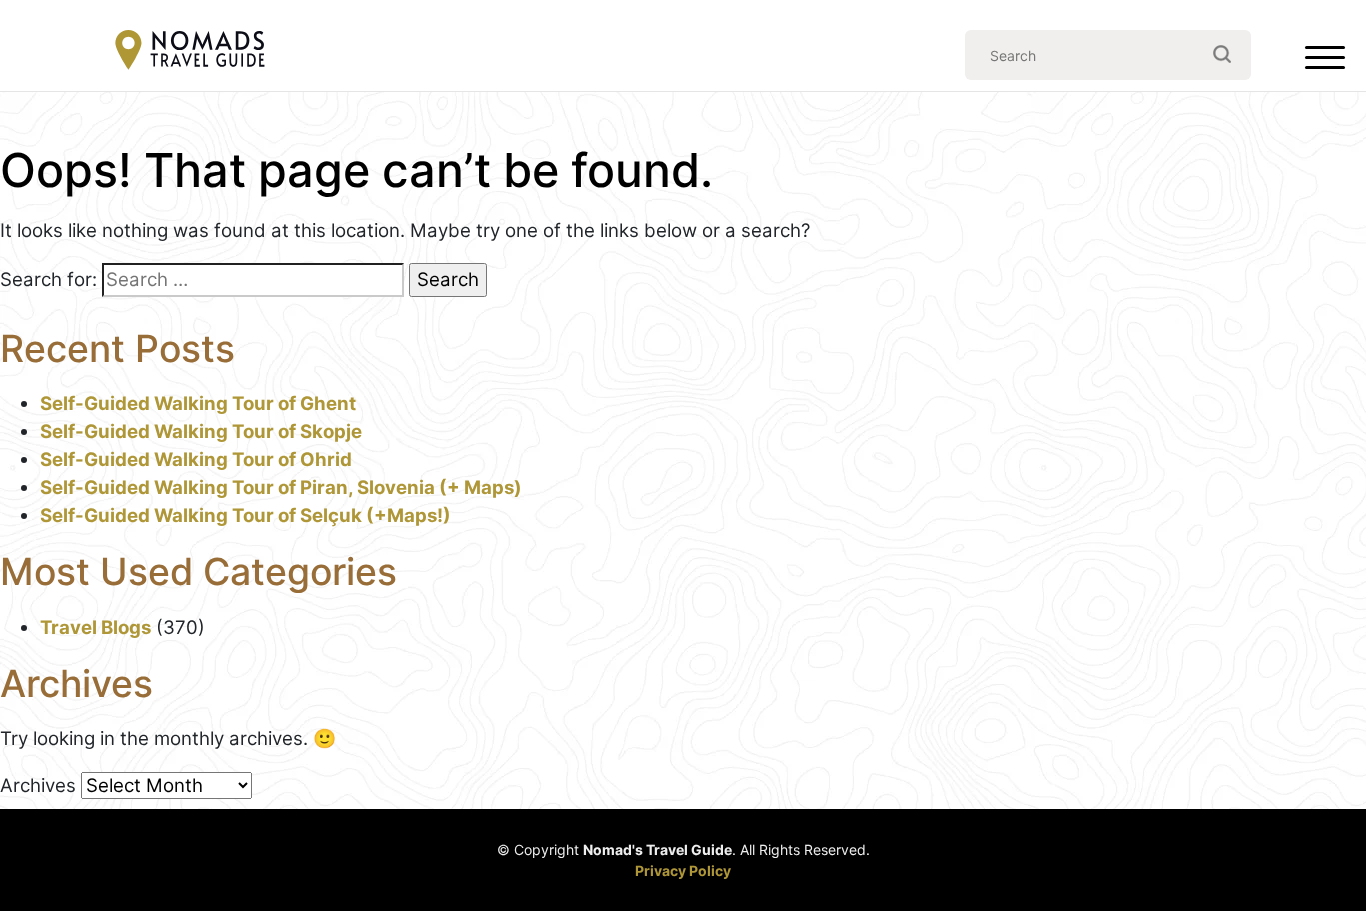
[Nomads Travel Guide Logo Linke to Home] (190, 51)
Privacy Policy (683, 870)
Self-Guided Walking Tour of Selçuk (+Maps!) (245, 515)
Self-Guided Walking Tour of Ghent (198, 403)
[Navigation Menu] (1325, 62)
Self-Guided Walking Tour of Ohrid (196, 459)
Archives (38, 785)
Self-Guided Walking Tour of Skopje (201, 431)
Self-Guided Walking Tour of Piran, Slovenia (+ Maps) (281, 487)
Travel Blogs (95, 627)
